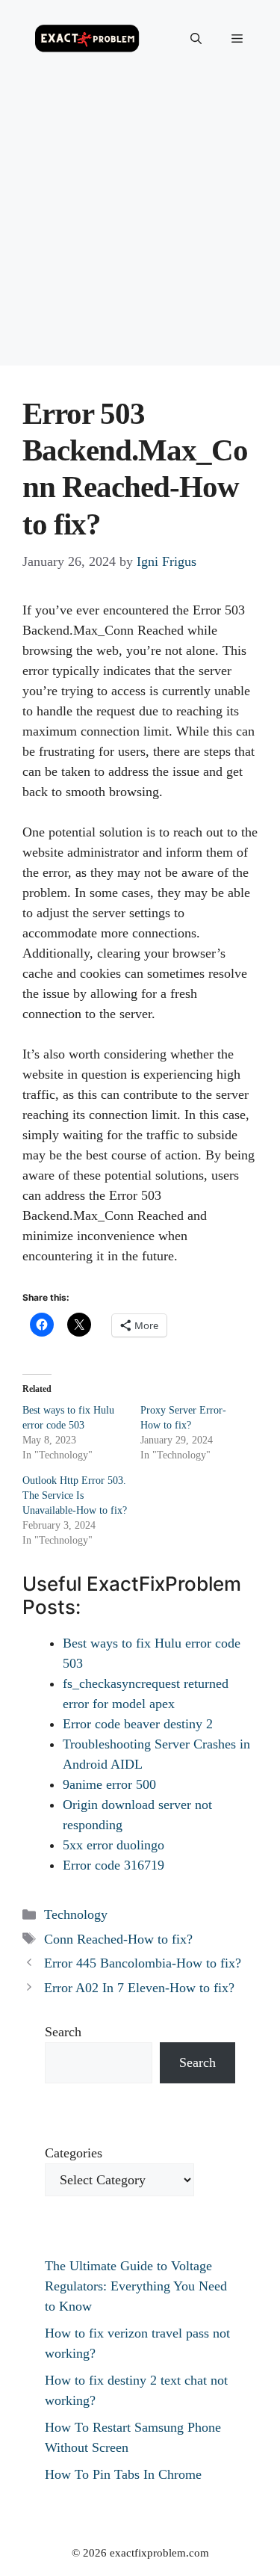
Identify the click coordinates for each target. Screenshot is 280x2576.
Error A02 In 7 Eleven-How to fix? (139, 1988)
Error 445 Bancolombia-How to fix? (143, 1963)
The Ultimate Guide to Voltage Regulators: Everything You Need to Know (136, 2286)
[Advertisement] (140, 225)
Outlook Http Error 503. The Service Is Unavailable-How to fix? (75, 1495)
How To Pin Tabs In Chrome (123, 2474)
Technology (76, 1914)
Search (63, 2032)
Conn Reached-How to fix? (118, 1939)
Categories (74, 2153)
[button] (196, 39)
